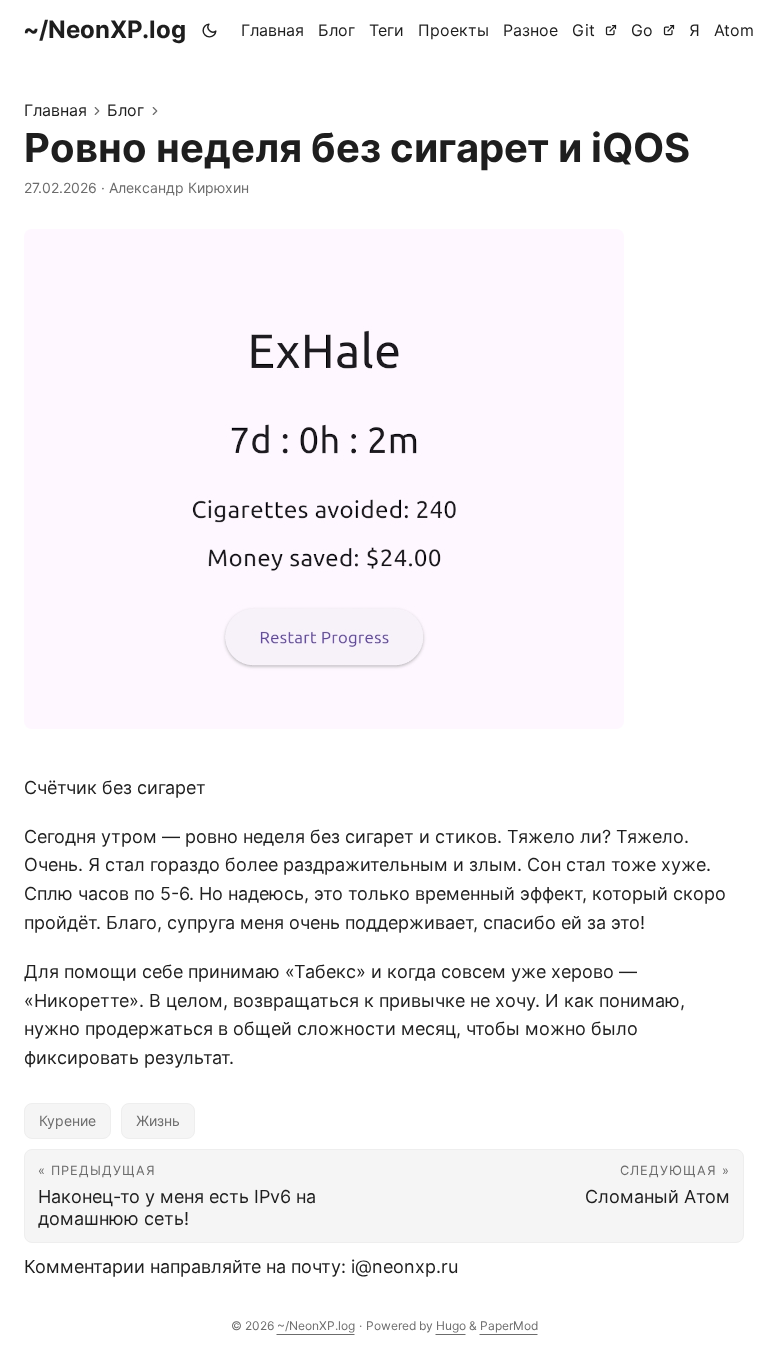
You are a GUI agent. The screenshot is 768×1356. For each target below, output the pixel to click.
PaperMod (509, 1325)
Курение (67, 1120)
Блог (125, 110)
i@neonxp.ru (404, 1266)
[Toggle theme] (210, 30)
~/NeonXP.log (104, 29)
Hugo (451, 1325)
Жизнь (158, 1120)
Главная (55, 110)
